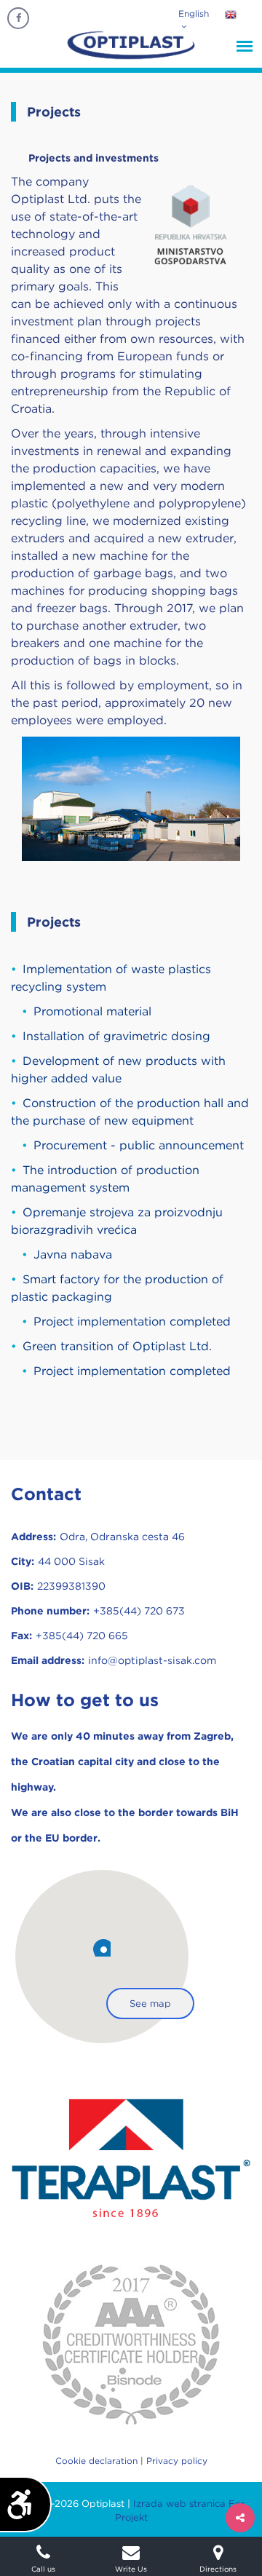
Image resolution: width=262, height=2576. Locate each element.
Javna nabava (73, 1255)
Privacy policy (177, 2461)
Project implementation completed (132, 1321)
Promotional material (92, 1011)
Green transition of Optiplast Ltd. (117, 1346)
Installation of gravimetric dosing (116, 1036)
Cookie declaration (96, 2461)
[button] (102, 1948)
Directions (218, 2568)
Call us (43, 2568)
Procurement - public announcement (139, 1145)
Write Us (131, 2568)
